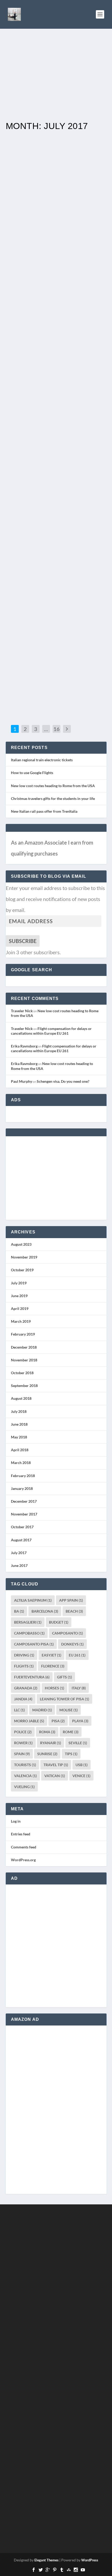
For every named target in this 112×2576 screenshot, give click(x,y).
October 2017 (22, 1527)
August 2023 (21, 1244)
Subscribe (23, 941)
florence (53, 1666)
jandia (23, 1699)
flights (24, 1666)
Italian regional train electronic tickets (42, 760)
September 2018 (24, 1386)
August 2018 (21, 1398)
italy (79, 1688)
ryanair (51, 1743)
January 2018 (22, 1488)
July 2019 (19, 1283)
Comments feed (24, 1847)
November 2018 (24, 1360)
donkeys (72, 1644)
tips (71, 1754)
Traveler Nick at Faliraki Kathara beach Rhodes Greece (55, 450)
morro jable (29, 1721)
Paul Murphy (21, 1081)
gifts (64, 1677)
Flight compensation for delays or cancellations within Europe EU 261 (51, 1031)
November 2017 (24, 1514)
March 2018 (21, 1463)
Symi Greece (33, 301)
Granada (26, 1688)
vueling (24, 1787)
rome (71, 1732)
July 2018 (19, 1411)
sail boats (88, 145)
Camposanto (67, 1633)
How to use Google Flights (32, 773)
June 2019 (19, 1296)
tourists (25, 1765)
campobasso (29, 1633)
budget (59, 1622)
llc (19, 1710)
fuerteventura (32, 1677)
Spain (22, 1754)
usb (82, 1765)
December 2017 (24, 1501)
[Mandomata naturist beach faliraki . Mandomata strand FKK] (56, 568)
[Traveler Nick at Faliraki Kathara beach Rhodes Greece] (56, 394)
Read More (29, 167)
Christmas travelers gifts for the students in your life (53, 798)
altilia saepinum (33, 1600)
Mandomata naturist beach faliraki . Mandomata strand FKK (56, 624)
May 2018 (19, 1437)
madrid (42, 1710)
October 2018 (22, 1373)
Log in (16, 1821)
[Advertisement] (56, 76)
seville (78, 1743)
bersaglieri (28, 1622)
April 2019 (20, 1309)
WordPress (90, 2560)
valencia (25, 1776)
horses (54, 1688)
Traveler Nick (34, 145)
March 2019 (21, 1321)
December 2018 (24, 1347)
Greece (69, 249)
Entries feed (21, 1834)
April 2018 (20, 1450)
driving (24, 1655)
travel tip (56, 1765)
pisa (58, 1721)
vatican (55, 1776)
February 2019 (23, 1334)
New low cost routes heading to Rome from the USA (53, 786)
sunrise (47, 1754)
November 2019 (24, 1257)
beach (74, 1611)
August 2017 (21, 1540)
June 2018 (19, 1424)
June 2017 (19, 1565)
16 (57, 729)
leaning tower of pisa (64, 1699)
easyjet (51, 1655)
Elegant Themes (46, 2560)
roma (47, 1732)
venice (81, 1776)
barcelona (45, 1611)
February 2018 (23, 1476)
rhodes (76, 145)
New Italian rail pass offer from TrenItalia (44, 811)
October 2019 (22, 1270)
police (23, 1732)
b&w (67, 145)
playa (80, 1721)
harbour (89, 314)
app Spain (71, 1600)
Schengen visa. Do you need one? (63, 1081)
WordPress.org (23, 1860)
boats (67, 314)
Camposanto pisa (34, 1644)
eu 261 (77, 1655)
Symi (14, 320)
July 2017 (19, 1553)
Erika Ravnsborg (24, 1046)
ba (19, 1611)
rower (23, 1743)
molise (69, 1710)
